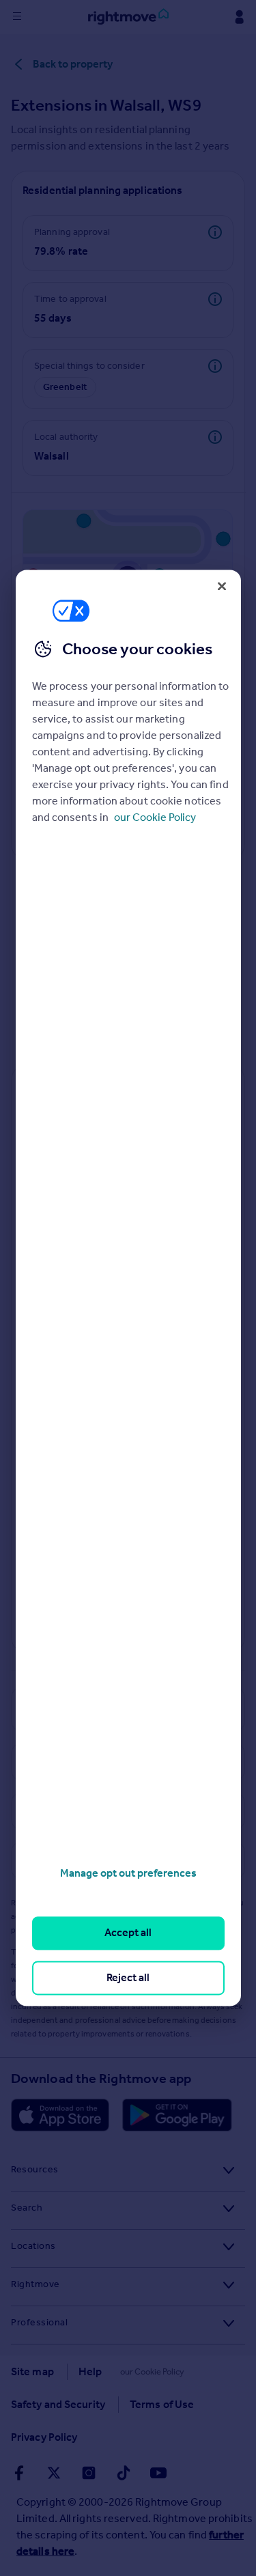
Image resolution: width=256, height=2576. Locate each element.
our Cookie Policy (155, 817)
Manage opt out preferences (128, 1873)
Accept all (128, 1933)
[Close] (222, 586)
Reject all (128, 1977)
